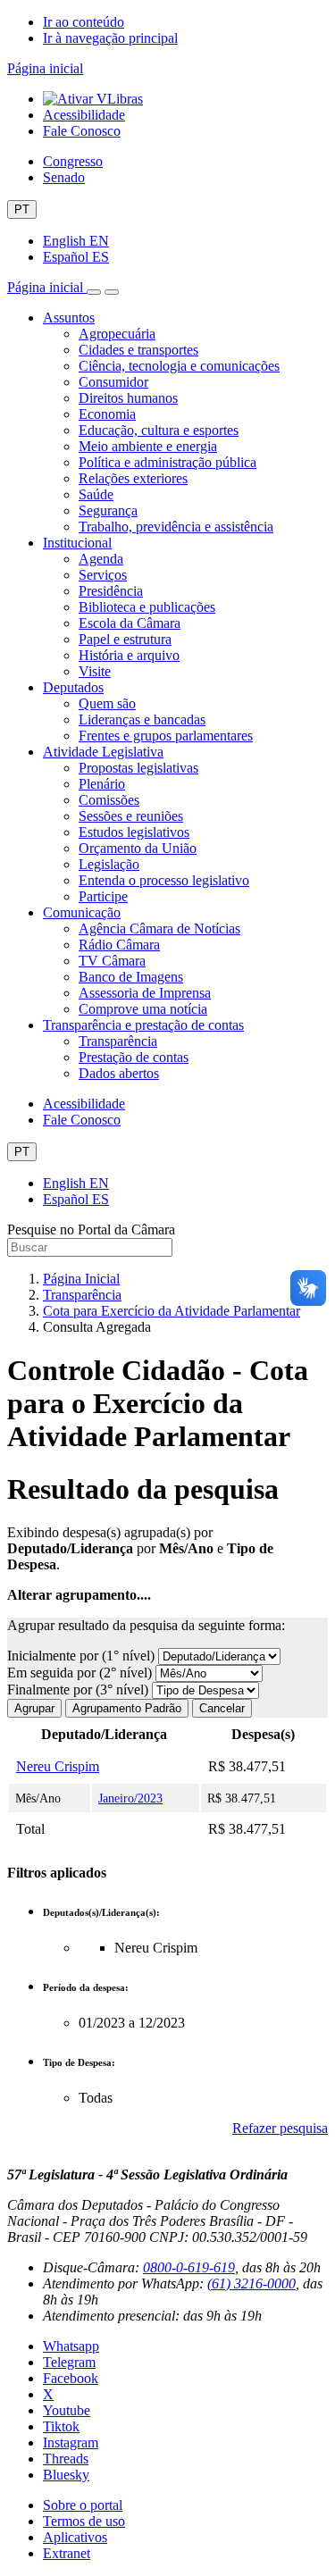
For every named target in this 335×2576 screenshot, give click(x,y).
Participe (103, 896)
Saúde (96, 494)
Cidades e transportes (138, 350)
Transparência (118, 1041)
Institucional (77, 543)
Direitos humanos (128, 398)
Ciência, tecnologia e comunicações (179, 366)
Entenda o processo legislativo (164, 880)
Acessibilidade (84, 115)
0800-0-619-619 (189, 2267)
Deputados (73, 687)
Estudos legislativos (134, 832)
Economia (107, 414)
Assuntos (69, 318)
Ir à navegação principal (110, 38)
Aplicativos (75, 2537)
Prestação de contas (134, 1057)
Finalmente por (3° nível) (80, 1689)
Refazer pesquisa (280, 2128)
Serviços (103, 575)
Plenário (102, 784)
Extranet (67, 2553)
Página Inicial (81, 1279)
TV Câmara (112, 961)
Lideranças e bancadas (142, 719)
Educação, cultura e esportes (159, 430)
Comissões (109, 800)
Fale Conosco (82, 131)
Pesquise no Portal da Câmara (91, 1229)
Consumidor (113, 382)
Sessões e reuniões (131, 816)
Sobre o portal (83, 2505)
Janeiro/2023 (130, 1798)
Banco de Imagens (131, 977)
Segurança (108, 510)
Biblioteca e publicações (147, 607)
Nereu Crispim (58, 1766)
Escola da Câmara (130, 623)
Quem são (107, 703)
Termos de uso (84, 2521)
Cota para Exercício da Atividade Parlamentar (172, 1311)
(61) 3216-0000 (251, 2283)
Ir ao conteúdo (84, 22)
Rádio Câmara (119, 945)
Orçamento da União (138, 848)
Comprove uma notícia (143, 1009)
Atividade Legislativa (103, 752)
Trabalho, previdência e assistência (176, 527)
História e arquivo (129, 655)
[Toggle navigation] (94, 292)
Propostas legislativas (138, 768)
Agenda (101, 559)
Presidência (111, 591)
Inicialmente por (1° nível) (83, 1656)
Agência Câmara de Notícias (159, 928)
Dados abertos (119, 1073)
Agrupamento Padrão (127, 1708)
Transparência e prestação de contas (143, 1025)
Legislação (109, 864)
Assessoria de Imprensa (145, 993)
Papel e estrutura (125, 639)
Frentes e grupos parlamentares (166, 736)
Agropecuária (117, 334)
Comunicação (82, 912)
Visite (95, 671)
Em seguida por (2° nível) (81, 1673)
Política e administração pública (167, 462)
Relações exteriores (133, 478)
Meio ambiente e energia (148, 446)
